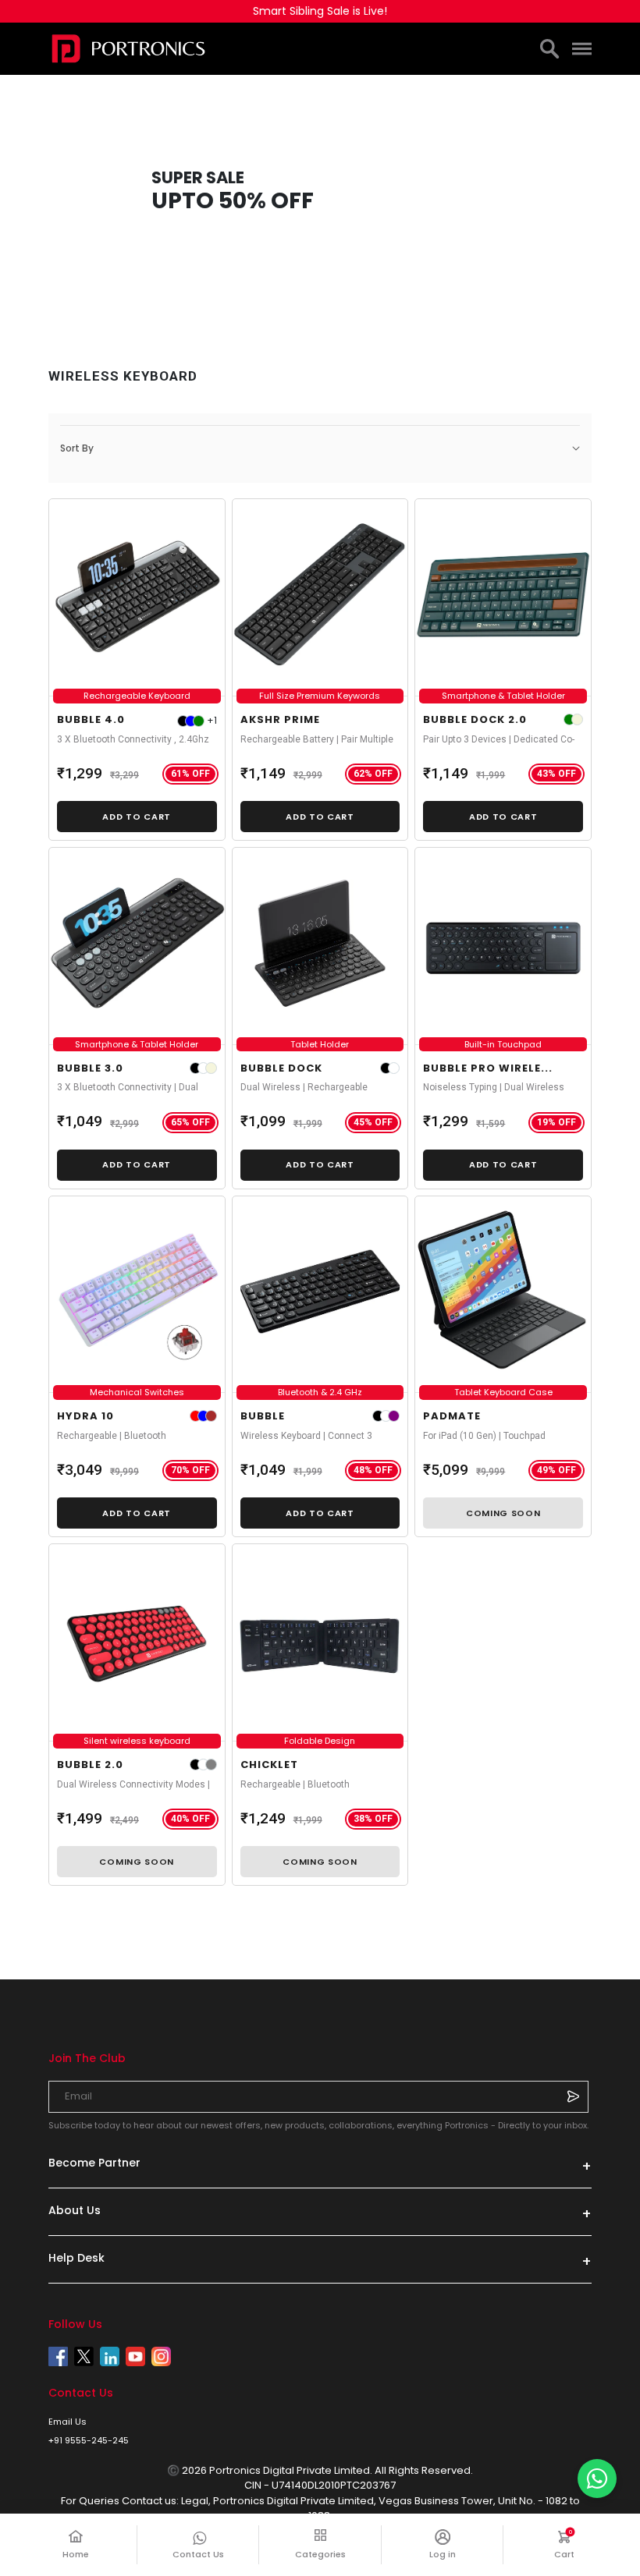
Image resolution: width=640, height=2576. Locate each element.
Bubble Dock (281, 1068)
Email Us (68, 2422)
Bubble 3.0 (90, 1068)
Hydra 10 (85, 1416)
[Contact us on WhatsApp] (597, 2479)
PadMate (452, 1416)
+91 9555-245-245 (89, 2440)
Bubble (263, 1416)
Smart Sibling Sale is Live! (320, 11)
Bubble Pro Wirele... (488, 1068)
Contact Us (198, 2554)
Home (76, 2554)
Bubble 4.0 (91, 719)
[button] (320, 448)
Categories (320, 2554)
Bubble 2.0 (90, 1765)
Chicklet (269, 1765)
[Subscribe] (573, 2096)
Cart (572, 2544)
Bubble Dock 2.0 (475, 719)
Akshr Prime (280, 719)
